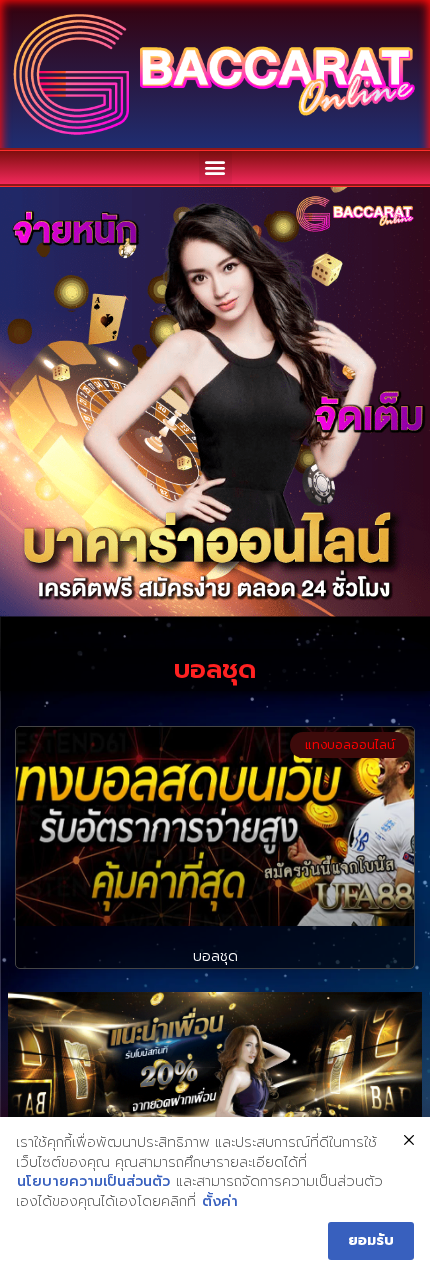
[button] (215, 167)
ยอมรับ (371, 1240)
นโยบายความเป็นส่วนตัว (93, 1182)
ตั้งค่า (220, 1202)
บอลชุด (215, 956)
